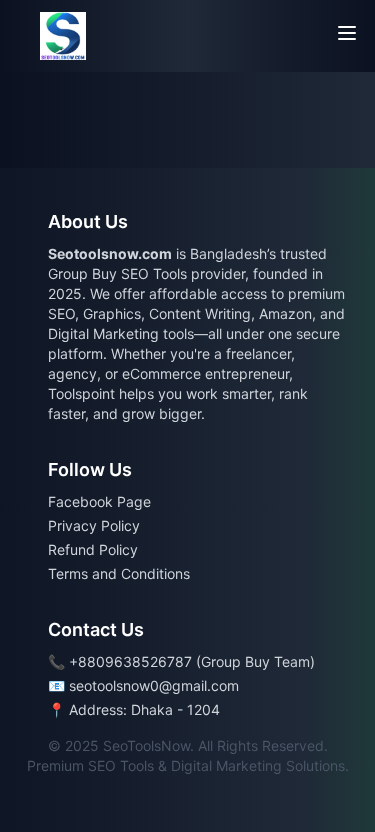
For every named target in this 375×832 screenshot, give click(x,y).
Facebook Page (99, 501)
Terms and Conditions (119, 573)
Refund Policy (93, 549)
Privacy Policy (94, 525)
